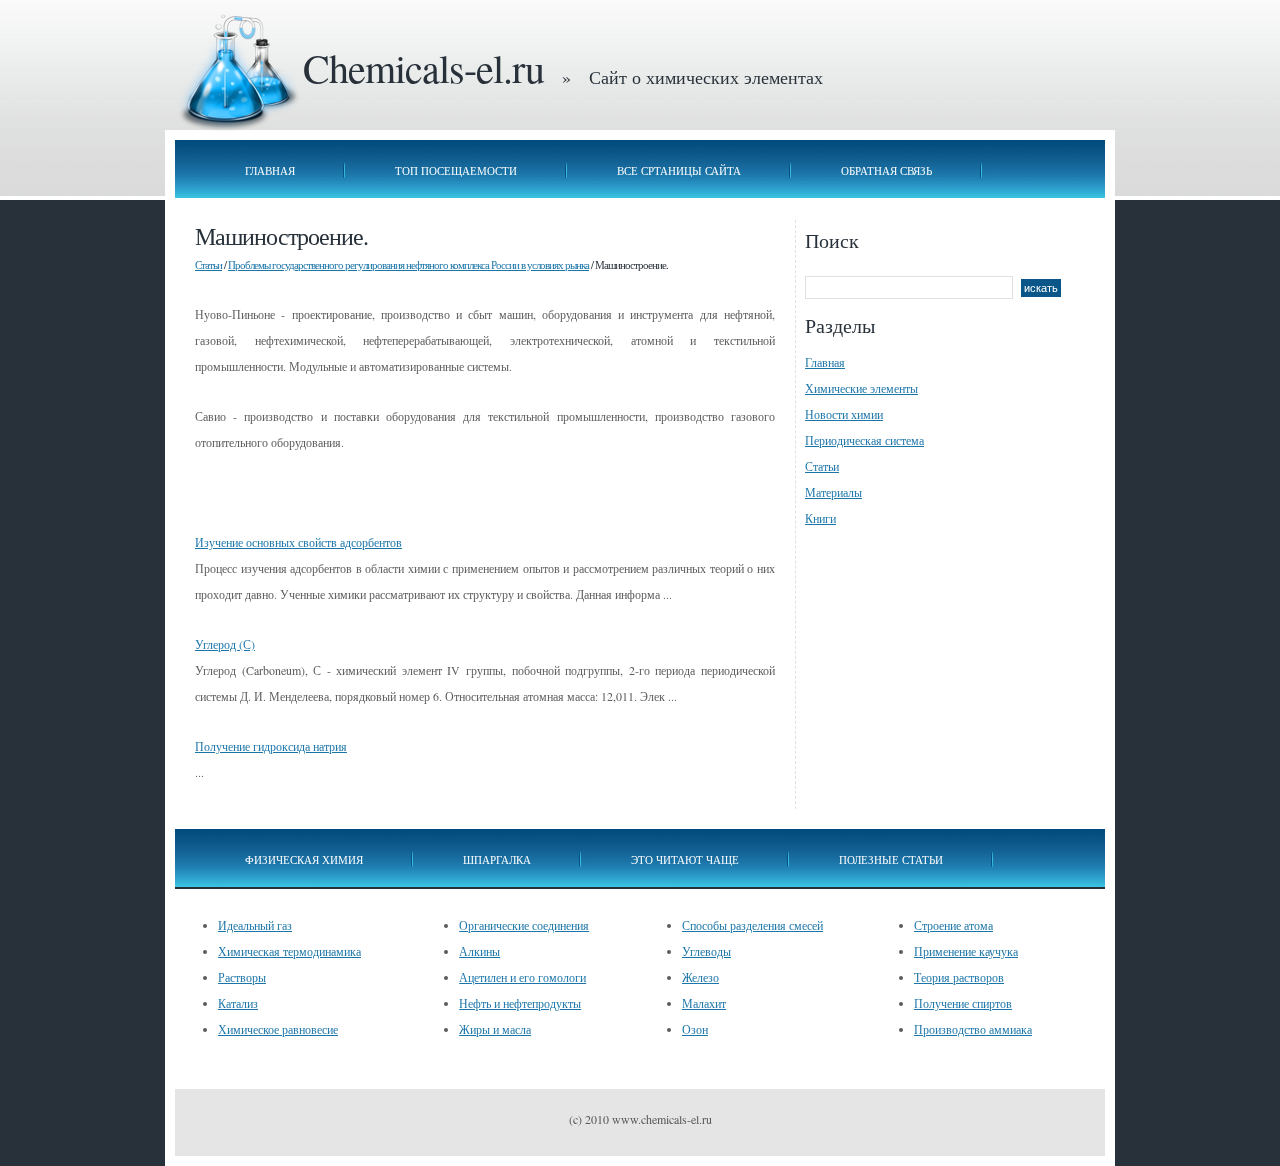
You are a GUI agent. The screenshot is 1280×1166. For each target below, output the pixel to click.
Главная (270, 170)
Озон (695, 1029)
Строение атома (953, 925)
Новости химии (844, 414)
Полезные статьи (891, 859)
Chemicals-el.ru (423, 67)
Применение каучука (966, 951)
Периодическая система (864, 440)
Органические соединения (524, 925)
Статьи (208, 264)
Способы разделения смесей (752, 925)
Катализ (238, 1003)
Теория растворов (959, 977)
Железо (700, 977)
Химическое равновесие (278, 1029)
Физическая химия (304, 859)
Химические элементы (861, 388)
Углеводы (706, 951)
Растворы (242, 977)
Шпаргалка (497, 859)
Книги (820, 518)
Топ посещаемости (456, 170)
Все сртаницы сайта (679, 170)
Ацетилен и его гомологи (522, 977)
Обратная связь (886, 170)
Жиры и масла (495, 1029)
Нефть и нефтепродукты (520, 1003)
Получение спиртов (963, 1003)
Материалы (833, 492)
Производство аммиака (973, 1029)
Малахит (704, 1003)
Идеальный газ (255, 925)
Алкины (479, 951)
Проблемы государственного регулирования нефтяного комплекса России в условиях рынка (408, 264)
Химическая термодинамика (289, 951)
